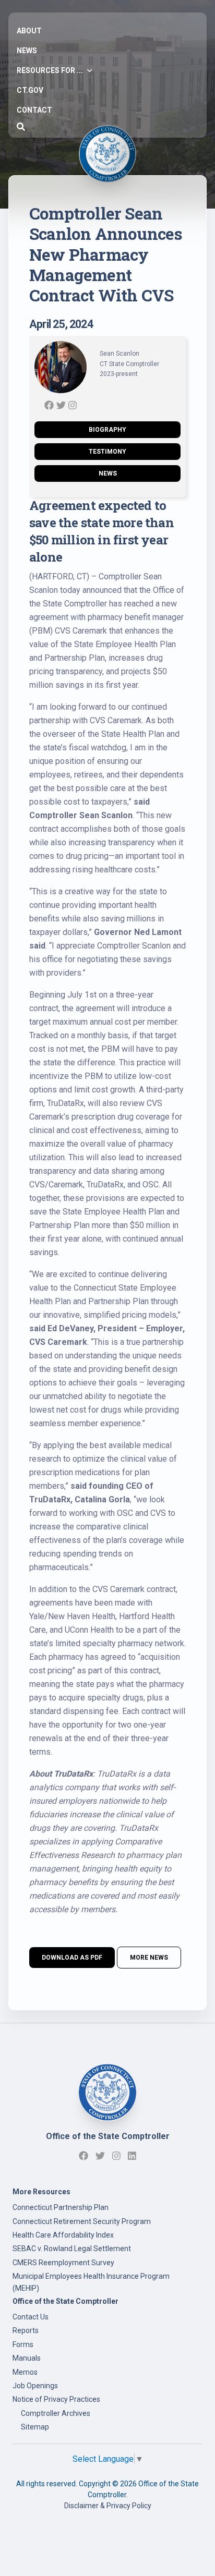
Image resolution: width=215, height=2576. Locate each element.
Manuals (27, 2358)
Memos (25, 2372)
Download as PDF (72, 1958)
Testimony (107, 452)
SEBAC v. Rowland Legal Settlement (72, 2249)
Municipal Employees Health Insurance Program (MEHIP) (91, 2282)
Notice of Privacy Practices (56, 2399)
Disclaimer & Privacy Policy (108, 2506)
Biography (107, 430)
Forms (23, 2344)
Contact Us (31, 2317)
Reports (26, 2330)
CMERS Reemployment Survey (63, 2263)
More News (149, 1958)
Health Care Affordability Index (63, 2235)
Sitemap (35, 2427)
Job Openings (35, 2386)
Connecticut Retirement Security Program (82, 2221)
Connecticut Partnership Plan (61, 2207)
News (108, 473)
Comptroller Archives (56, 2413)
